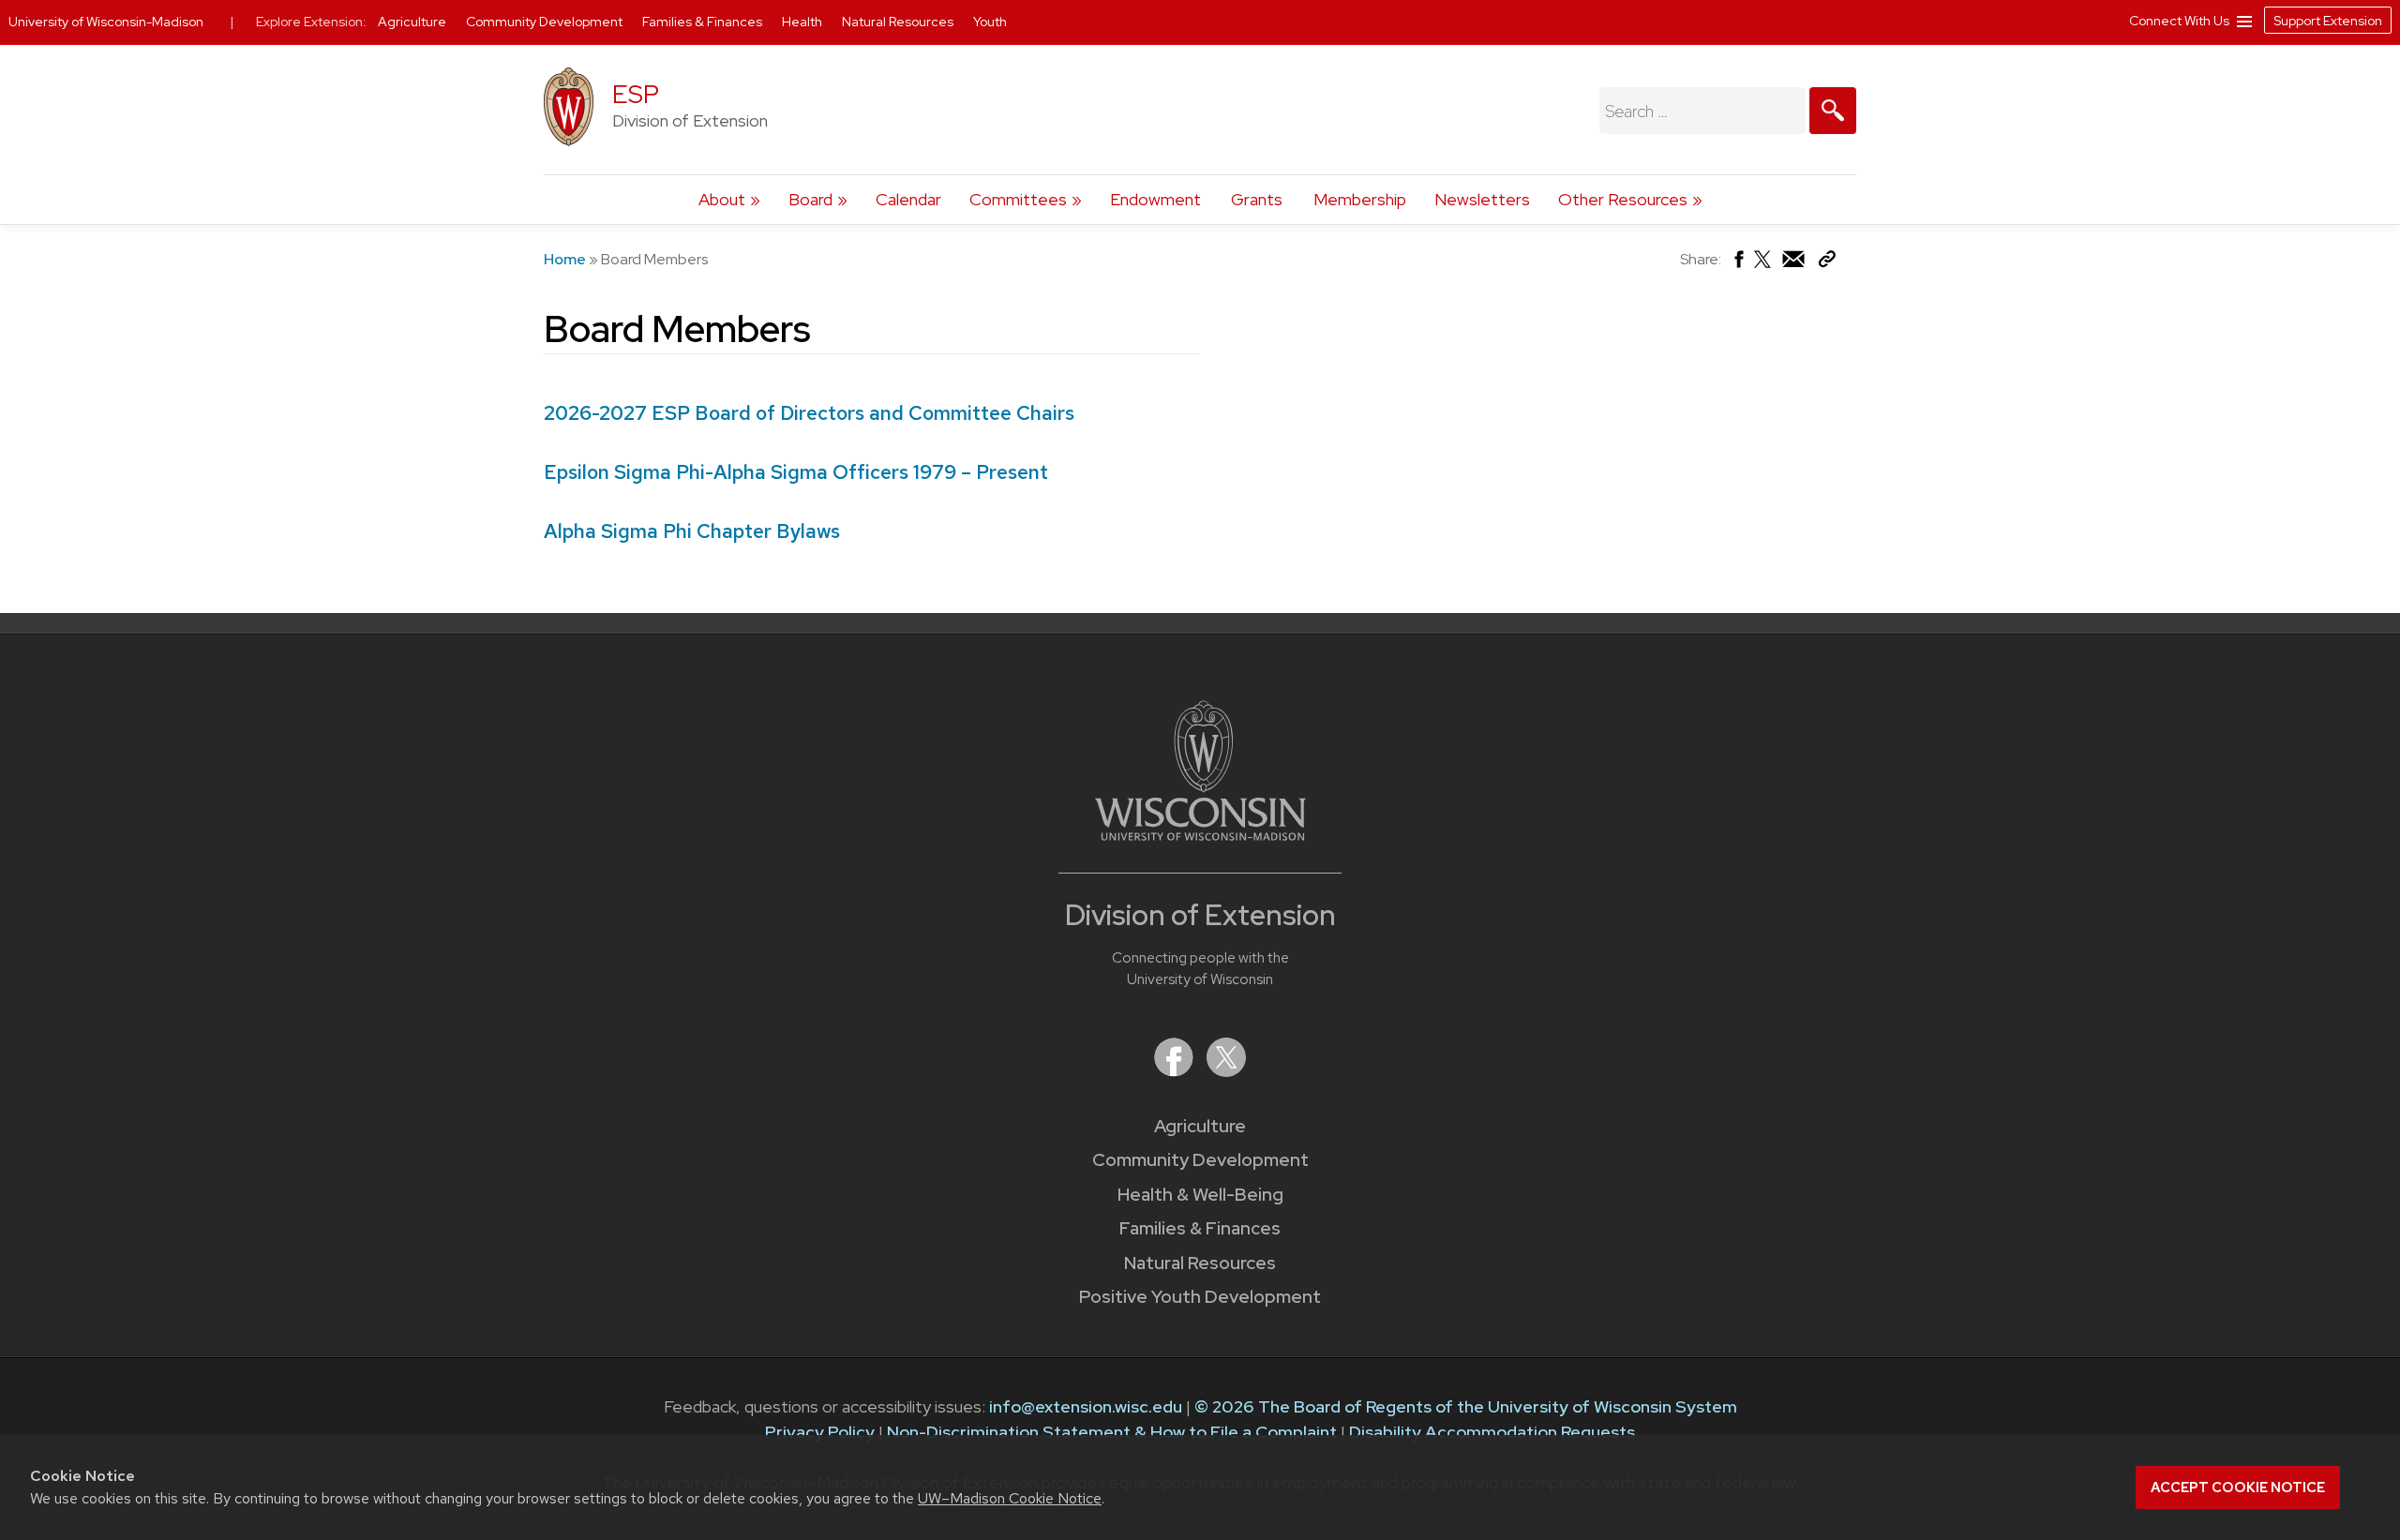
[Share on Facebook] (1738, 264)
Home (565, 259)
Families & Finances (1200, 1228)
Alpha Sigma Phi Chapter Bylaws (692, 531)
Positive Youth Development (1200, 1297)
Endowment (1155, 199)
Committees (1018, 199)
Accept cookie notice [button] (2238, 1488)
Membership (1360, 199)
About (722, 199)
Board (810, 199)
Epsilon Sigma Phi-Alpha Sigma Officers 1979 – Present (796, 472)
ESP (636, 94)
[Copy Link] (1827, 263)
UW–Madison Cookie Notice (1010, 1498)
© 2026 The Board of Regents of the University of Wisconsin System (1466, 1406)
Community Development (1200, 1160)
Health (803, 22)
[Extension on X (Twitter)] (1226, 1071)
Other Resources (1623, 199)
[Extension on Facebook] (1176, 1071)
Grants (1257, 199)
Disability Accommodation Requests (1492, 1432)
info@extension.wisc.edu (1086, 1406)
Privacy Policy (820, 1432)
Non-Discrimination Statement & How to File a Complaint (1112, 1432)
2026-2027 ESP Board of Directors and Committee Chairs (809, 413)
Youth (990, 22)
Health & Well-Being (1200, 1195)
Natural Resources (1200, 1263)
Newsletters (1482, 199)
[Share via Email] (1794, 264)
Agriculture (1200, 1126)
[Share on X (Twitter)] (1763, 267)
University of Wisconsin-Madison (106, 22)
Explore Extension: (311, 22)
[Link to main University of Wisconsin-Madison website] (1200, 835)
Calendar (908, 199)
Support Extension (2328, 21)
